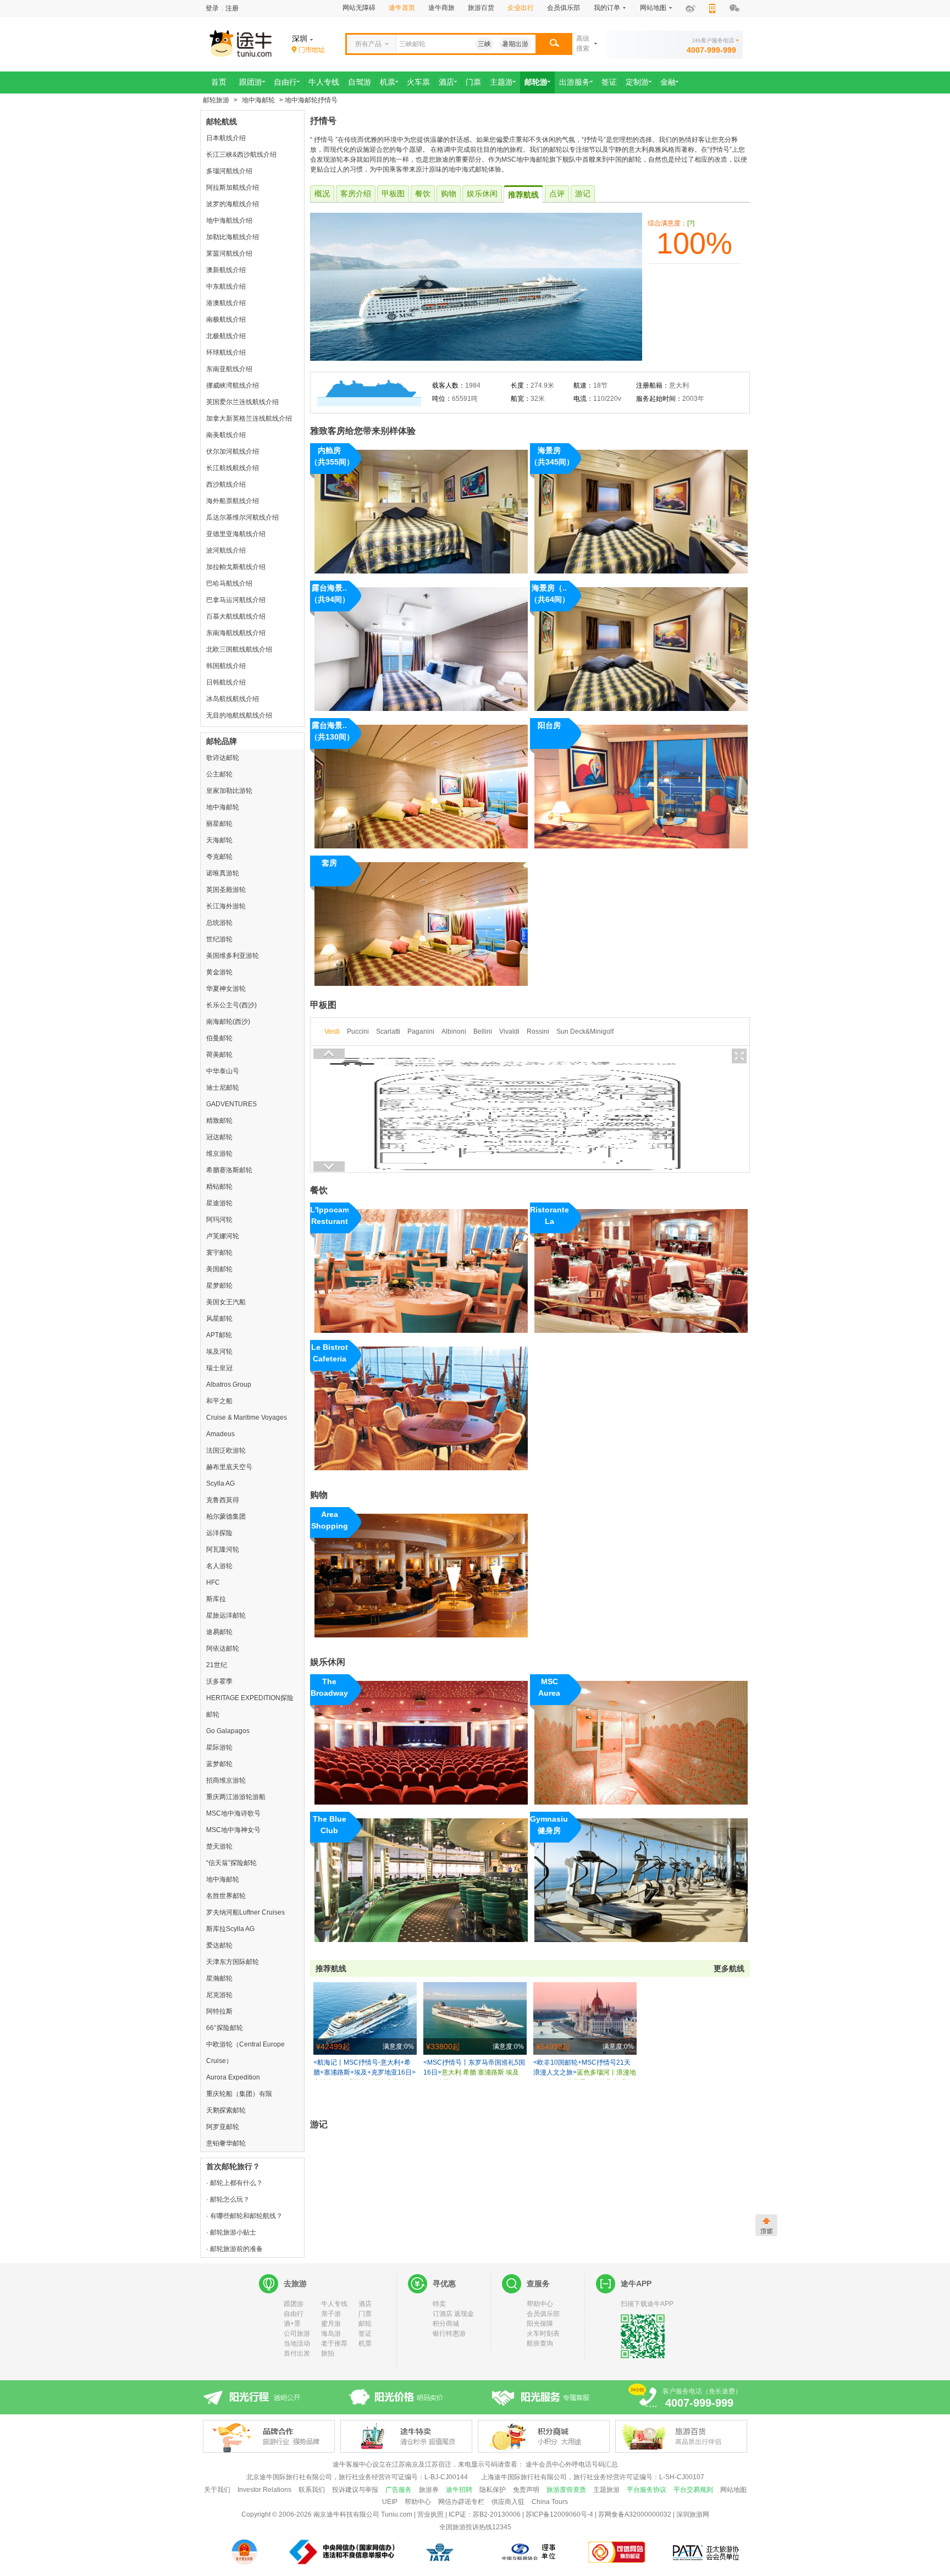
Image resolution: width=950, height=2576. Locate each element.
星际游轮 (219, 1747)
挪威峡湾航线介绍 (233, 385)
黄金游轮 (219, 972)
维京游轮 (219, 1154)
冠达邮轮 (219, 1137)
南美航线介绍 (226, 435)
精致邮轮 (219, 1121)
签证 (365, 2334)
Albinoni (454, 1031)
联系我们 (312, 2490)
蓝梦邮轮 (219, 1764)
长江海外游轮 (226, 906)
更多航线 (729, 1968)
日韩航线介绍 (226, 682)
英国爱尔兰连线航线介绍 (242, 402)
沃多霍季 (219, 1681)
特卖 (439, 2304)
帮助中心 (540, 2304)
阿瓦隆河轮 (223, 1549)
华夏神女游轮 (226, 989)
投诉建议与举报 (355, 2490)
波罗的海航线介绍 (233, 204)
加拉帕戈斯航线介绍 (236, 567)
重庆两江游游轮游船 (236, 1797)
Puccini (358, 1031)
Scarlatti (388, 1031)
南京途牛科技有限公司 (346, 2514)
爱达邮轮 (219, 1945)
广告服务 (399, 2490)
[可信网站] (617, 2552)
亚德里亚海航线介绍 (236, 534)
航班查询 (540, 2343)
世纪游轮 (219, 939)
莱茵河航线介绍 (229, 253)
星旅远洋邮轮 (226, 1615)
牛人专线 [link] (324, 82)
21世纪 (217, 1665)
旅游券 (429, 2490)
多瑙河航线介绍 (229, 171)
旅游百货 (481, 8)
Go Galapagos (228, 1731)
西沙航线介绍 (226, 484)
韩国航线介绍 (226, 666)
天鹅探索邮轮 (226, 2110)
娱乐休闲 (482, 194)
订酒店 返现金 (453, 2314)
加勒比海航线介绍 (233, 237)
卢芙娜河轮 (223, 1236)
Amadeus (220, 1434)
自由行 (294, 2314)
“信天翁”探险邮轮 (231, 1863)
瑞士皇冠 (219, 1368)
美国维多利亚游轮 (233, 956)
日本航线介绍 (226, 138)
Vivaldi (509, 1031)
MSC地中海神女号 (233, 1830)
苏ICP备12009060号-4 (559, 2514)
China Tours (550, 2502)
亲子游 (331, 2314)
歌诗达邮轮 (223, 758)
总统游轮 (219, 923)
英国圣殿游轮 (226, 890)
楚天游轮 (219, 1846)
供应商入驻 (508, 2502)
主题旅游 (606, 2490)
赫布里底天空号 (229, 1467)
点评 (557, 194)
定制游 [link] (637, 82)
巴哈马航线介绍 (229, 583)
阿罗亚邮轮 (223, 2127)
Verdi (332, 1031)
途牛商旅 (441, 8)
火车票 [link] (418, 82)
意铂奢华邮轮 (226, 2143)
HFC (213, 1582)
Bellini (483, 1031)
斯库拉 (216, 1599)
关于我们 (217, 2490)
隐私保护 (493, 2490)
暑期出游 (515, 44)
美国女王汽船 (226, 1302)
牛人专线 (334, 2304)
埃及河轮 (219, 1352)
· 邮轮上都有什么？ (234, 2183)
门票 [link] (473, 82)
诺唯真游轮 (223, 873)
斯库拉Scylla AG (230, 1929)
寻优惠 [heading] (444, 2283)
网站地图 (733, 2490)
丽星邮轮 (219, 824)
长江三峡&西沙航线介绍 (241, 155)
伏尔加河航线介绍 (233, 451)
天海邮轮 (219, 840)
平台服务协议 (647, 2490)
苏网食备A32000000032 (635, 2514)
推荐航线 (523, 195)
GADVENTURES (231, 1104)
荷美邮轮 (219, 1055)
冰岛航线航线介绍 (233, 699)
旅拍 (328, 2353)
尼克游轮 (219, 1995)
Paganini (421, 1031)
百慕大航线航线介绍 (236, 616)
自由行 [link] (285, 82)
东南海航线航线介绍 (236, 633)
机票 (365, 2343)
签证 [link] (609, 82)
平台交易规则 (693, 2490)
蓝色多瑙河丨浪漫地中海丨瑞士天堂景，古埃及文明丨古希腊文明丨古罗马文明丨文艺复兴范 (585, 2069)
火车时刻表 (543, 2334)
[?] (691, 223)
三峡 (484, 44)
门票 (365, 2314)
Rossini (538, 1031)
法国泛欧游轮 (226, 1450)
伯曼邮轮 (219, 1038)
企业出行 (521, 8)
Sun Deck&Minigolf (585, 1031)
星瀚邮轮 (219, 1978)
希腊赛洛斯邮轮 (229, 1170)
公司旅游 (297, 2334)
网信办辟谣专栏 (461, 2502)
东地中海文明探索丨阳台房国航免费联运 (364, 2069)
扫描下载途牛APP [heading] (647, 2304)
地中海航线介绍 (229, 220)
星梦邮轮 (219, 1286)
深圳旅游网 (693, 2514)
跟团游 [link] (251, 82)
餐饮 (423, 194)
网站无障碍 (359, 8)
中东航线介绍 (226, 286)
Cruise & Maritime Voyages (247, 1417)
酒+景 (292, 2324)
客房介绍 (356, 194)
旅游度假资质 (566, 2490)
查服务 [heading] (538, 2283)
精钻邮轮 (219, 1187)
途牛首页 (402, 8)
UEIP (390, 2502)
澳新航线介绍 (226, 270)
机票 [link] (388, 82)
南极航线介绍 (226, 319)
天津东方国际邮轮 (233, 1962)
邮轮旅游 (216, 100)
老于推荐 (334, 2343)
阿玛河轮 (219, 1220)
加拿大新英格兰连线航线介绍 (249, 418)
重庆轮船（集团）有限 (239, 2094)
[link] (308, 50)
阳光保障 (540, 2324)
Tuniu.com (397, 2514)
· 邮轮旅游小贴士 (231, 2232)
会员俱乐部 (564, 8)
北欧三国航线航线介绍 (239, 649)
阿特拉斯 (219, 2011)
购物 (449, 194)
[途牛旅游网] (272, 43)
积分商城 (446, 2324)
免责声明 (526, 2490)
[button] (554, 44)
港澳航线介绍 (226, 303)
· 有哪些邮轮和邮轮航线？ (244, 2216)
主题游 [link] (501, 82)
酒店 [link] (446, 82)
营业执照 (430, 2514)
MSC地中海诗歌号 (233, 1813)
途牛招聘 (459, 2490)
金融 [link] (668, 82)
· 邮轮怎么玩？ (228, 2199)
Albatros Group (229, 1384)
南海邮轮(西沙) (228, 1022)
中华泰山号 (223, 1071)
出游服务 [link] (575, 82)
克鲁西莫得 (223, 1500)
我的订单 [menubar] (607, 8)
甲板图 (393, 194)
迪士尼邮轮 (223, 1088)
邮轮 (365, 2324)
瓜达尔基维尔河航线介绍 (242, 517)
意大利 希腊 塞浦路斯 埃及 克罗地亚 (474, 2069)
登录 (212, 8)
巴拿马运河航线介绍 (236, 600)
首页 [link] (219, 82)
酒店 (365, 2304)
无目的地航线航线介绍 (239, 715)
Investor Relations (264, 2490)
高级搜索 (583, 43)
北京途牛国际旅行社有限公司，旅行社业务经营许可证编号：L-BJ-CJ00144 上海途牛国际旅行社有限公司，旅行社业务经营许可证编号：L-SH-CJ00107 (475, 2477)
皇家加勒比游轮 (229, 791)
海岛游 (331, 2334)
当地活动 (297, 2343)
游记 (583, 194)
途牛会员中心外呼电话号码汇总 (572, 2464)
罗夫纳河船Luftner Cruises (245, 1912)
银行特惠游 (449, 2334)
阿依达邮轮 (223, 1648)
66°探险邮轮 (225, 2028)
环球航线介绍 (226, 352)
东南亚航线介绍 (229, 369)
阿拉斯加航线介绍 (233, 187)
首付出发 (297, 2353)
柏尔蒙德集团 (226, 1516)
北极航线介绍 (226, 336)
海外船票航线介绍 (233, 501)
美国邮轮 (219, 1269)
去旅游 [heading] (295, 2283)
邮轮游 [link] (536, 82)
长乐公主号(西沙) (231, 1005)
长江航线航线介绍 (233, 468)
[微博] (691, 9)
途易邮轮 (219, 1632)
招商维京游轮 (226, 1780)
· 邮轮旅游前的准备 (234, 2249)
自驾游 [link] (360, 82)
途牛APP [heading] (636, 2283)
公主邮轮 (219, 774)
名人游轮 (219, 1566)
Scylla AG (220, 1483)
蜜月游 (331, 2324)
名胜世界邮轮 (226, 1896)
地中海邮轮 (258, 100)
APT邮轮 (219, 1335)
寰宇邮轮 (219, 1253)
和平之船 (219, 1401)
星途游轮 (219, 1203)
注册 (232, 8)
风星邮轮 (219, 1319)
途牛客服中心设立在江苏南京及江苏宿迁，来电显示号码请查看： (428, 2464)
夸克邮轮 (219, 857)
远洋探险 (219, 1533)
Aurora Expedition (233, 2077)
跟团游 (294, 2304)
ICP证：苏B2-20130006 (485, 2514)
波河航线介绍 (226, 550)
